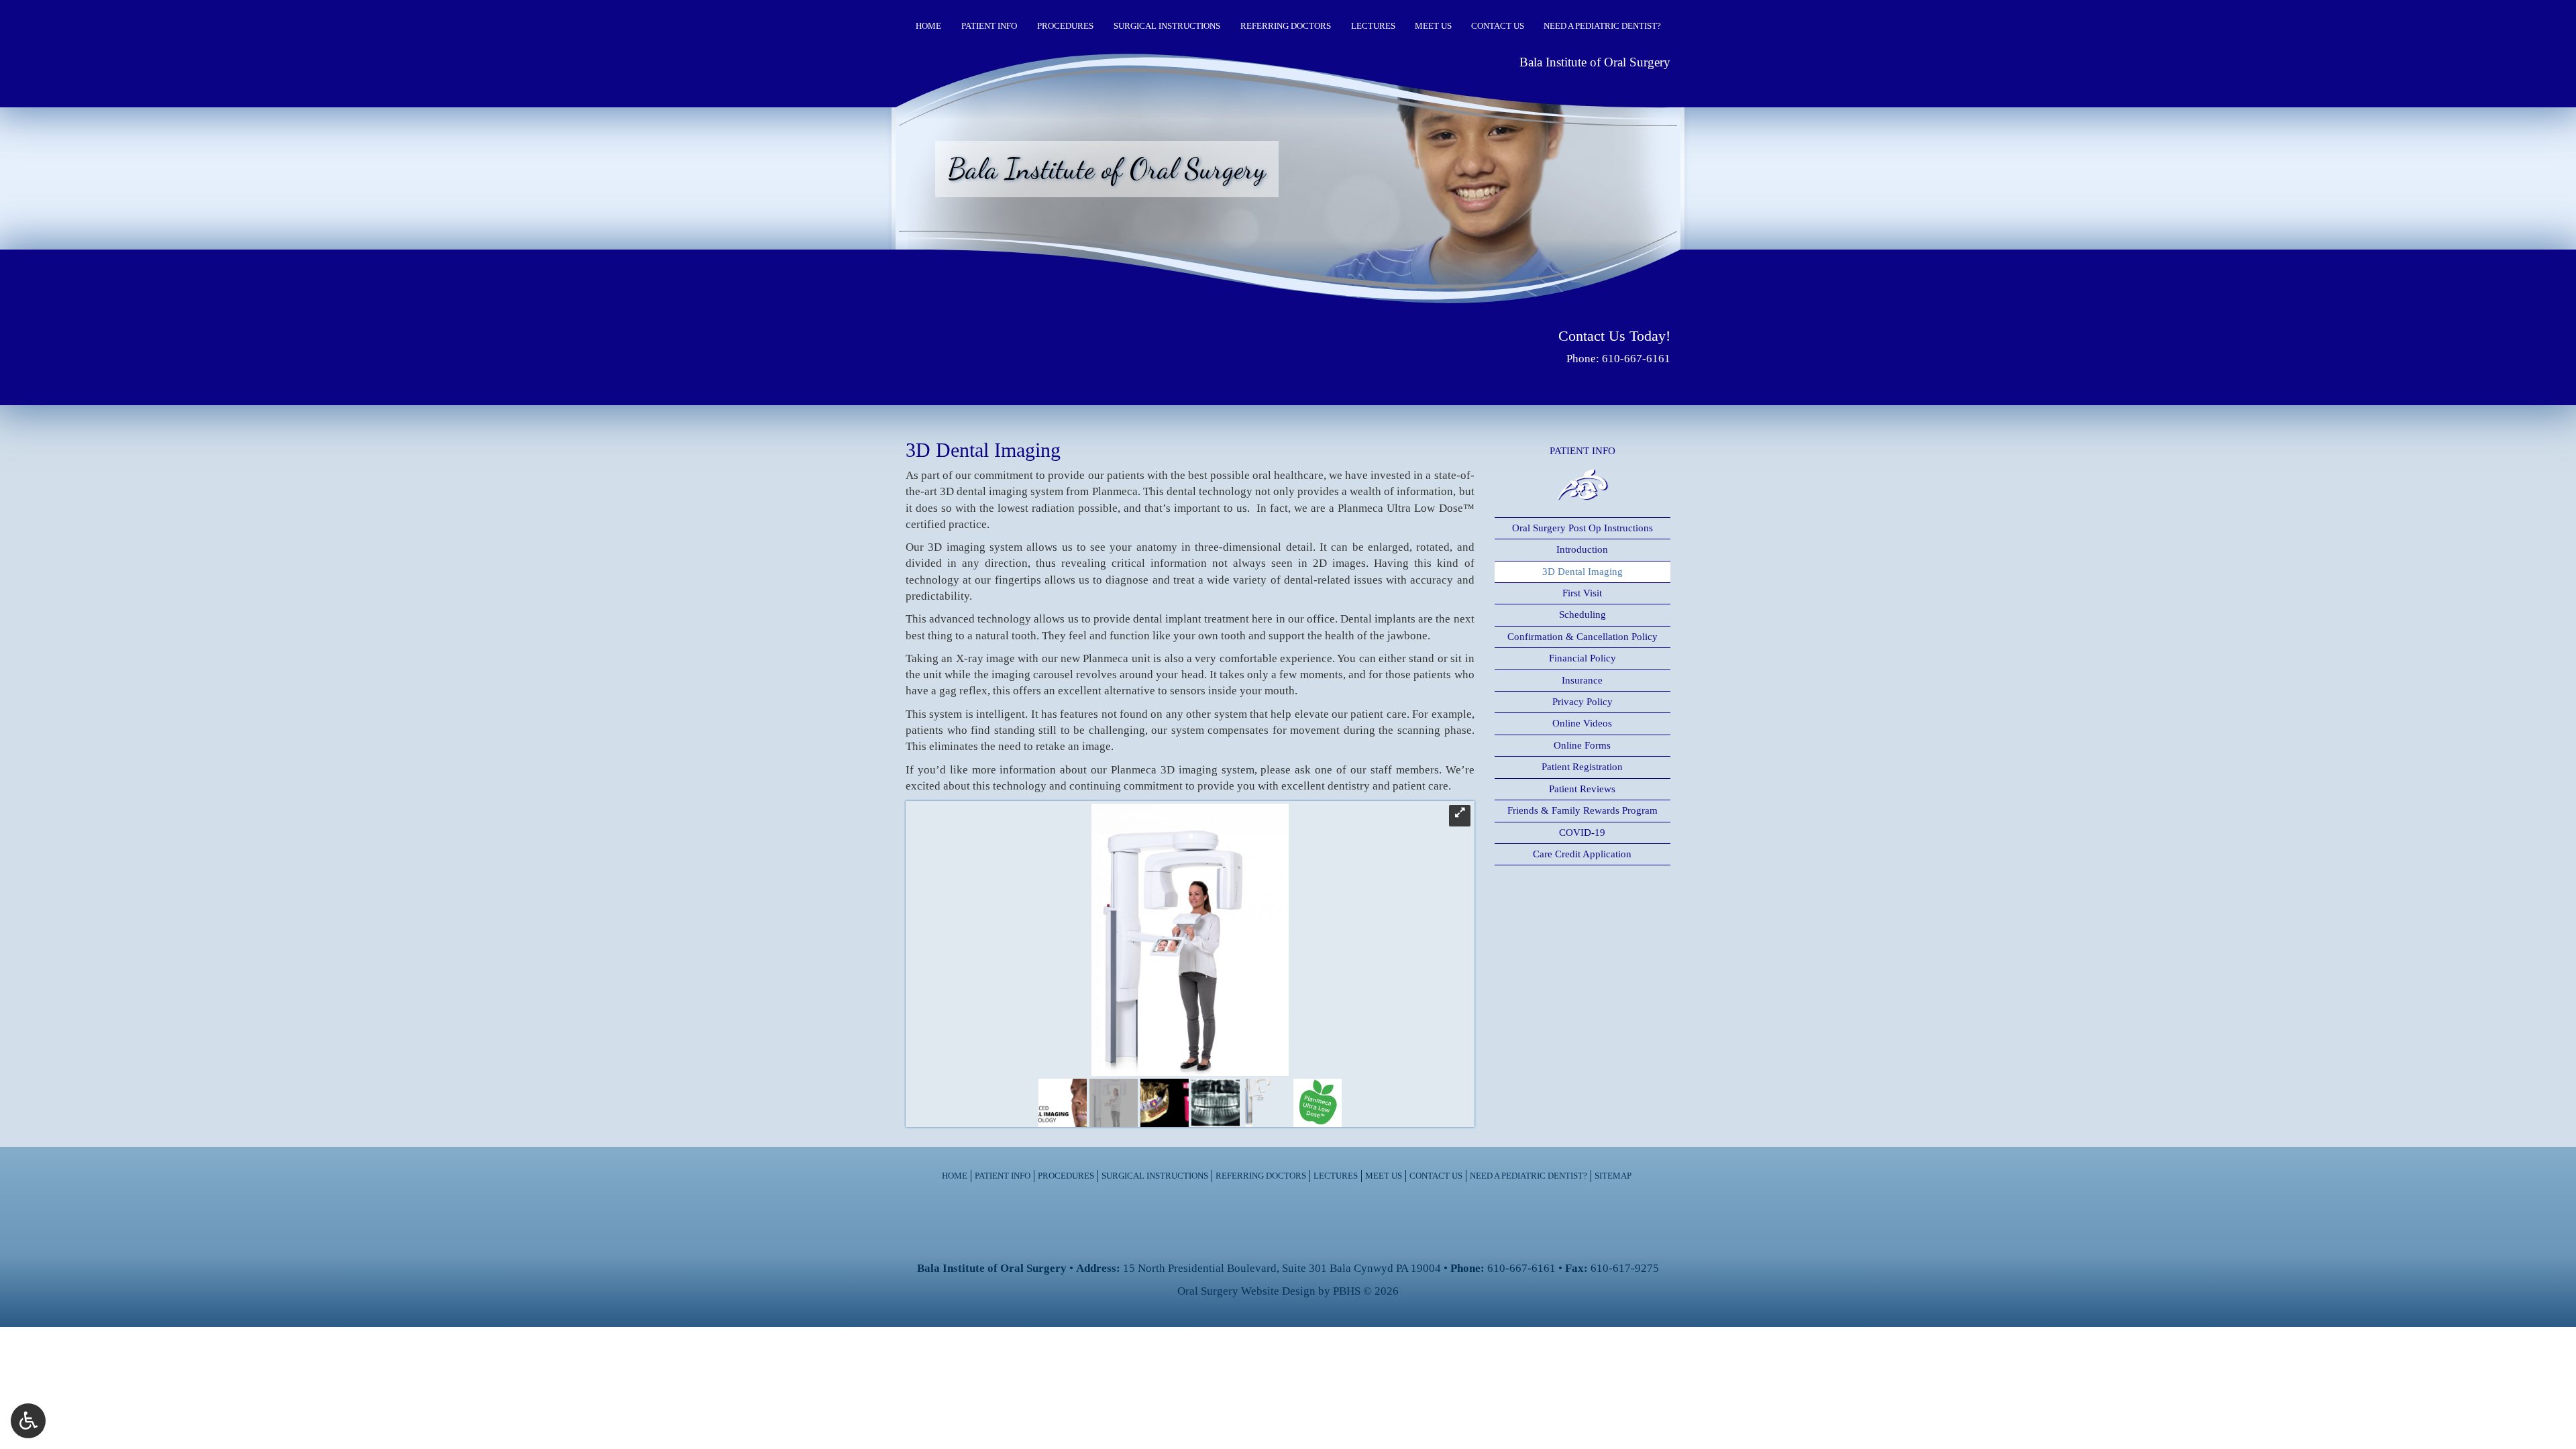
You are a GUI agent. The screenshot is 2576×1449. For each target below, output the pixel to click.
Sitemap (1613, 1176)
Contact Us (1498, 26)
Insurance (1582, 680)
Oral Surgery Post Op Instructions (1582, 528)
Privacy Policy (1582, 702)
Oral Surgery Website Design (1246, 1291)
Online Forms (1582, 745)
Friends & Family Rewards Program (1582, 810)
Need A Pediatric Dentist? (1602, 26)
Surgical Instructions (1167, 26)
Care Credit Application (1582, 854)
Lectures (1373, 26)
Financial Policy (1582, 658)
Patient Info (989, 26)
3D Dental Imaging (1582, 572)
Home (928, 26)
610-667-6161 (1636, 359)
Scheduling (1582, 614)
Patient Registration (1582, 767)
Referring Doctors (1286, 26)
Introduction (1582, 549)
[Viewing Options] (28, 1421)
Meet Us (1433, 26)
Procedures (1065, 26)
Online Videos (1582, 723)
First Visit (1582, 593)
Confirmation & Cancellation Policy (1582, 637)
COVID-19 (1582, 833)
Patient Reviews (1582, 789)
